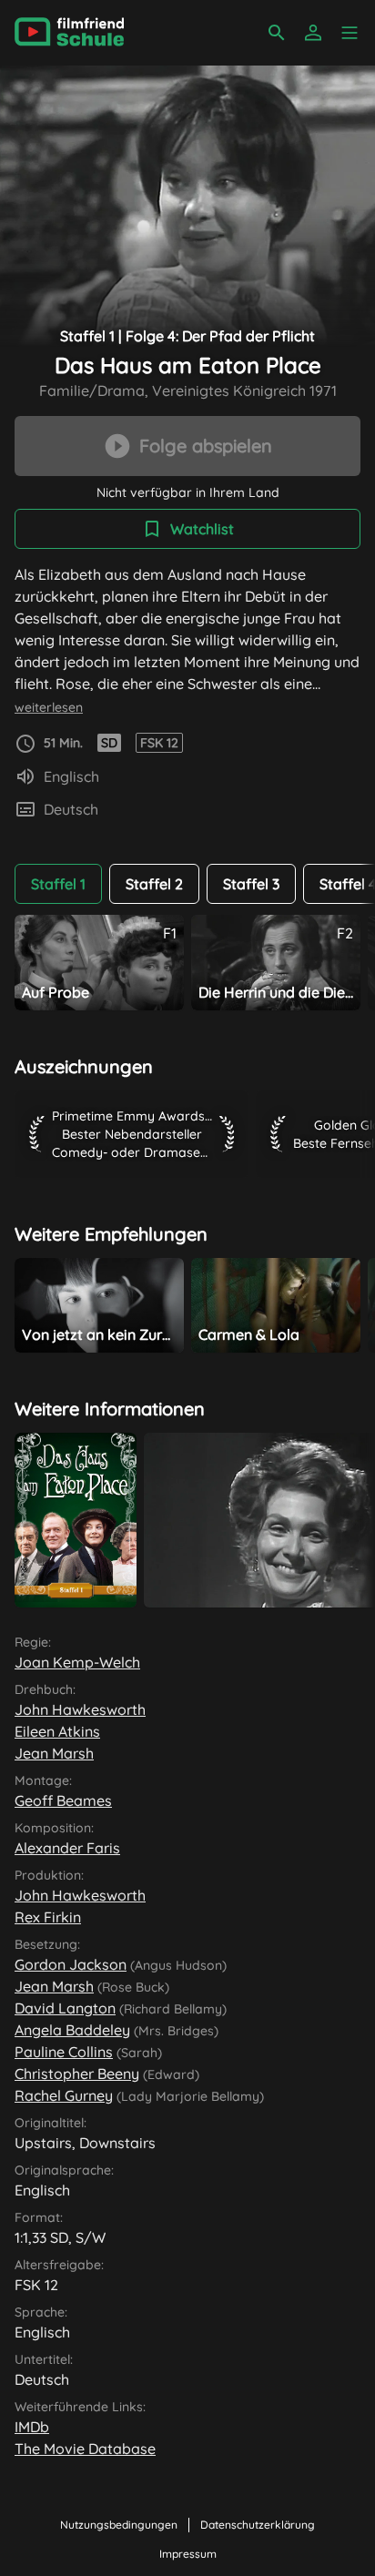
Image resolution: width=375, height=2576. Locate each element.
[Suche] (277, 33)
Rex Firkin (48, 1917)
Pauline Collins (64, 2052)
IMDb (32, 2427)
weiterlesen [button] (49, 707)
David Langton (65, 2008)
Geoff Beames (63, 1800)
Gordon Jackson (71, 1964)
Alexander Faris (67, 1848)
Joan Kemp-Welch (77, 1662)
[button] (350, 33)
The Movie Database (85, 2449)
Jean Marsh (54, 1753)
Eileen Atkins (57, 1731)
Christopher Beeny (77, 2074)
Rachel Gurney (64, 2095)
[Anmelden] (313, 33)
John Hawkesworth (80, 1709)
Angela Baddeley (72, 2030)
